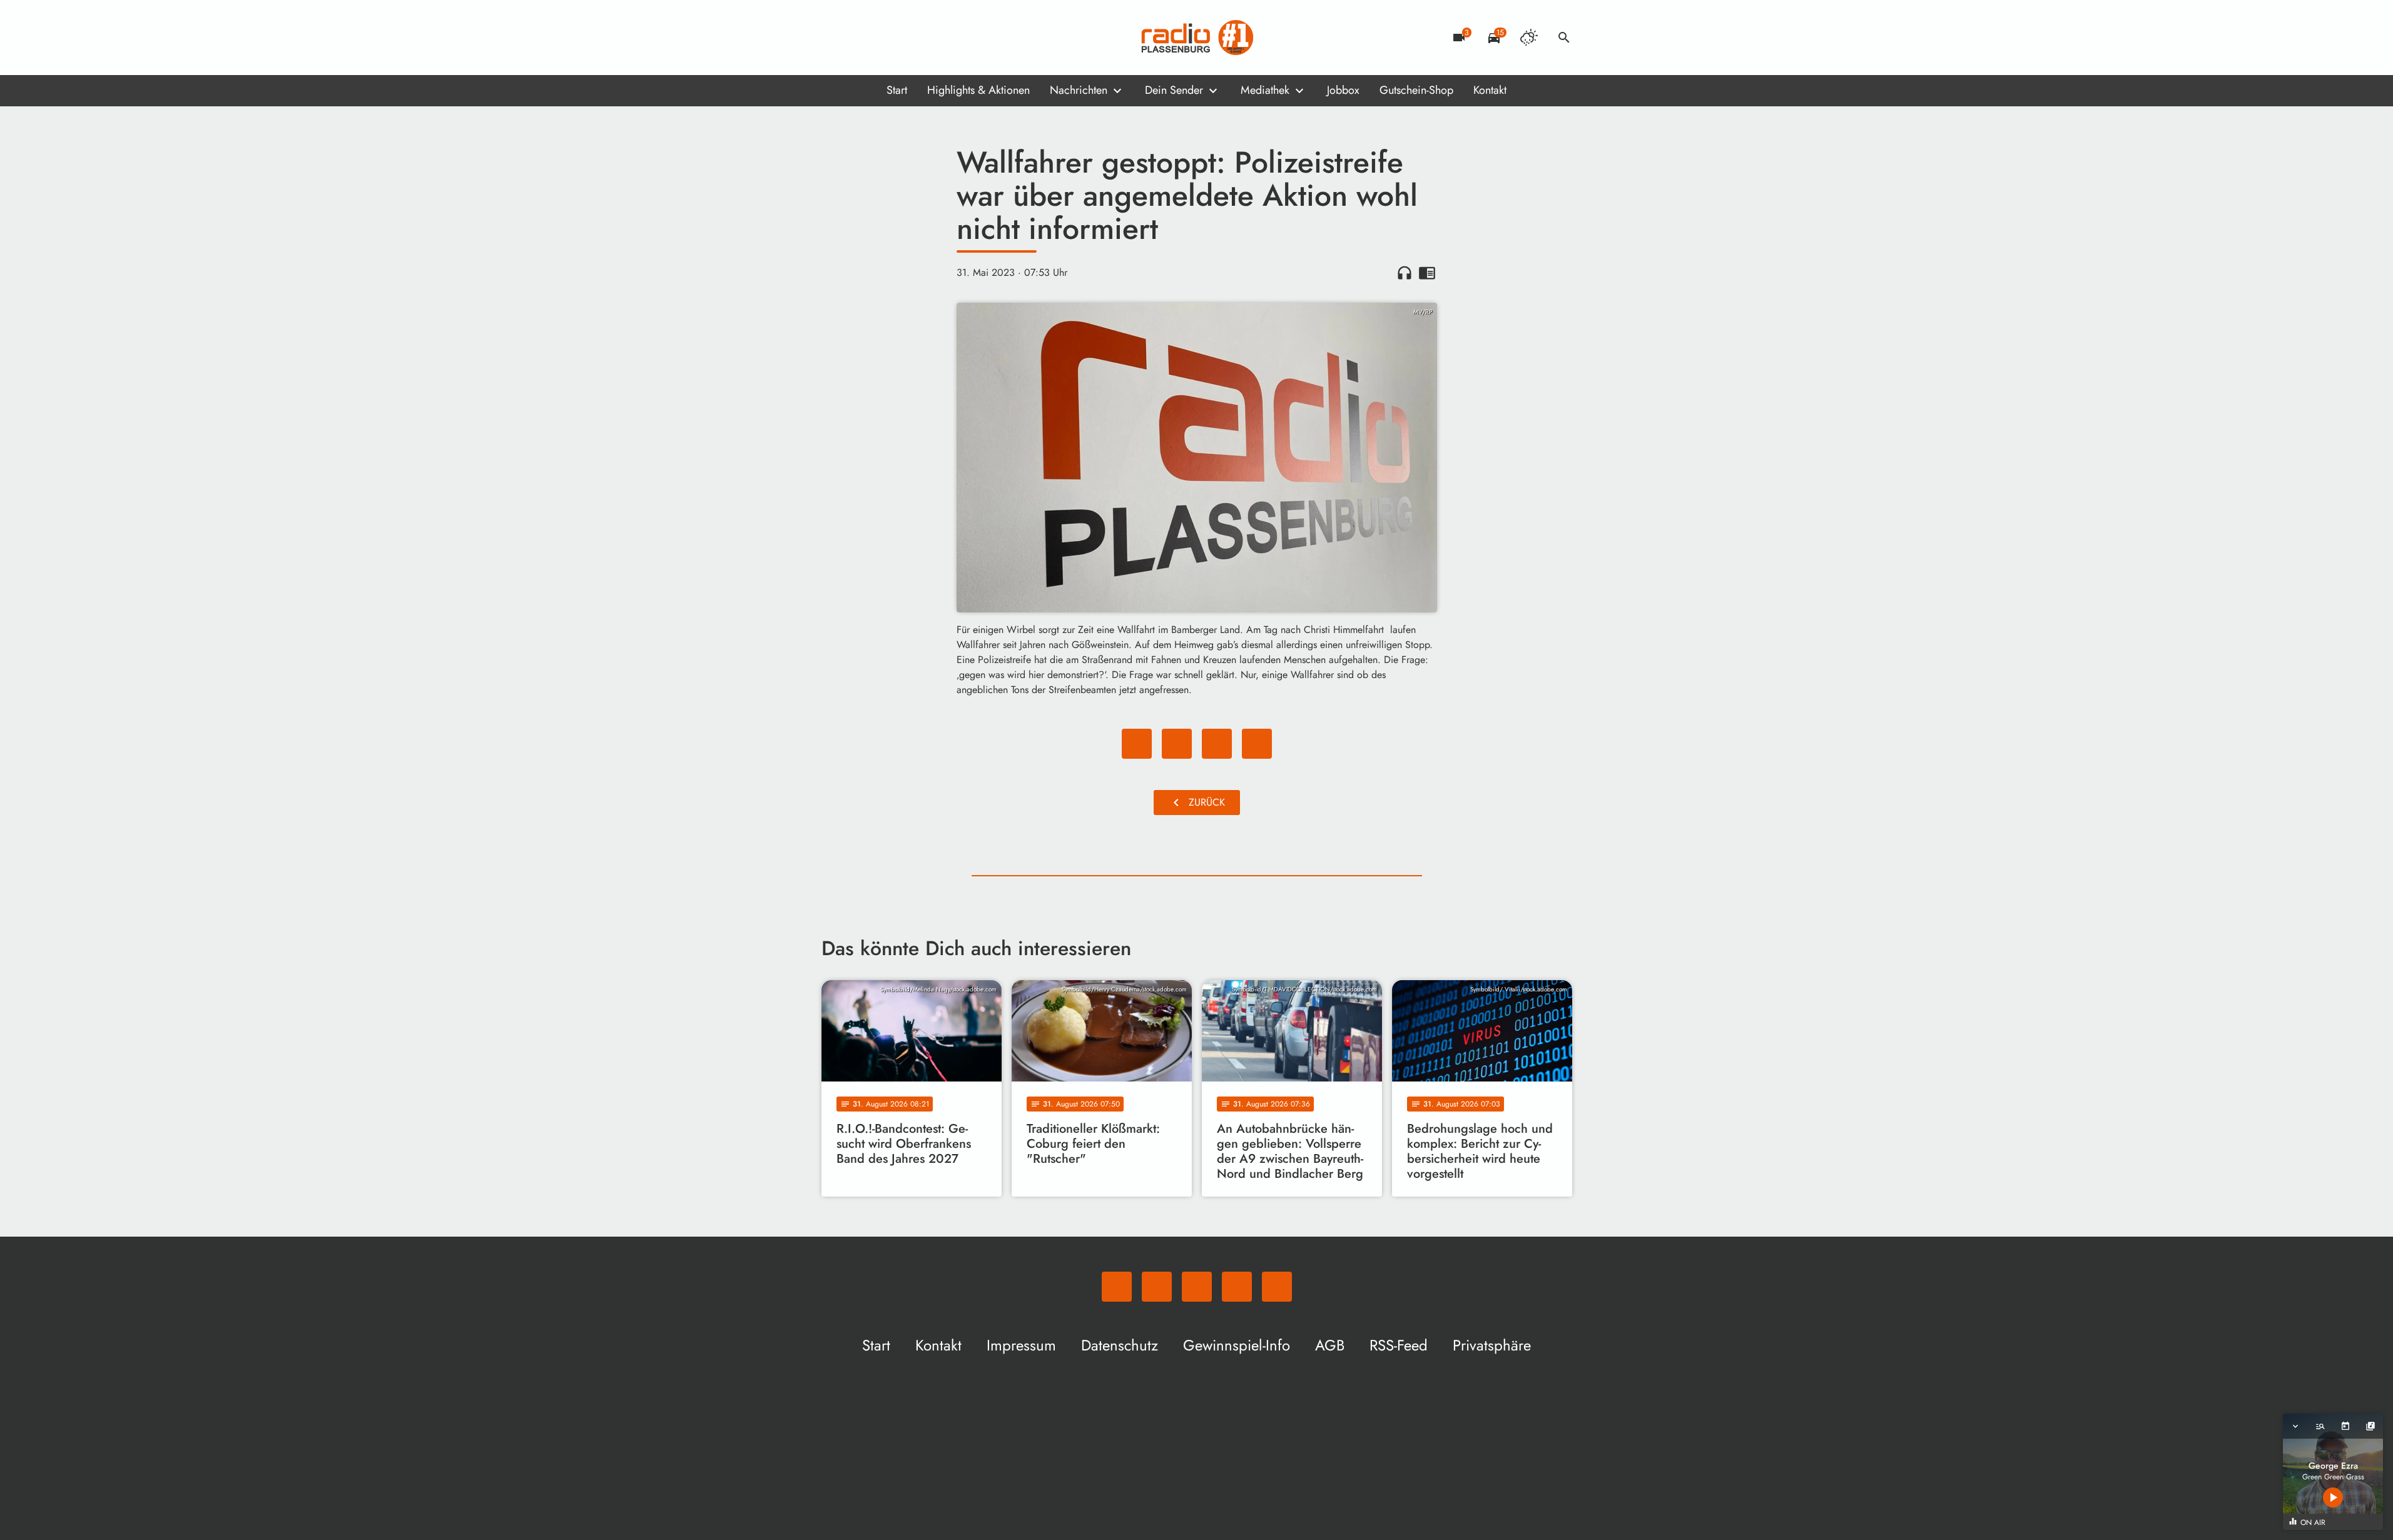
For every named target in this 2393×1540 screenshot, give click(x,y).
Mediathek (1265, 90)
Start (897, 90)
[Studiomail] (909, 38)
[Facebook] (859, 38)
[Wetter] (1529, 38)
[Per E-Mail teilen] (1257, 744)
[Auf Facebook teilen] (1137, 744)
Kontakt (1490, 90)
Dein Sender (1174, 90)
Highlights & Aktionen (978, 90)
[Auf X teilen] (1177, 744)
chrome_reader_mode (1427, 273)
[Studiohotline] (934, 38)
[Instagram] (884, 38)
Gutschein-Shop (1416, 90)
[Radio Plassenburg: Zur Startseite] (1197, 38)
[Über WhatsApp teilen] (1217, 744)
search (1564, 38)
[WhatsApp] (834, 38)
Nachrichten (1079, 90)
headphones (1405, 273)
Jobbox (1343, 90)
